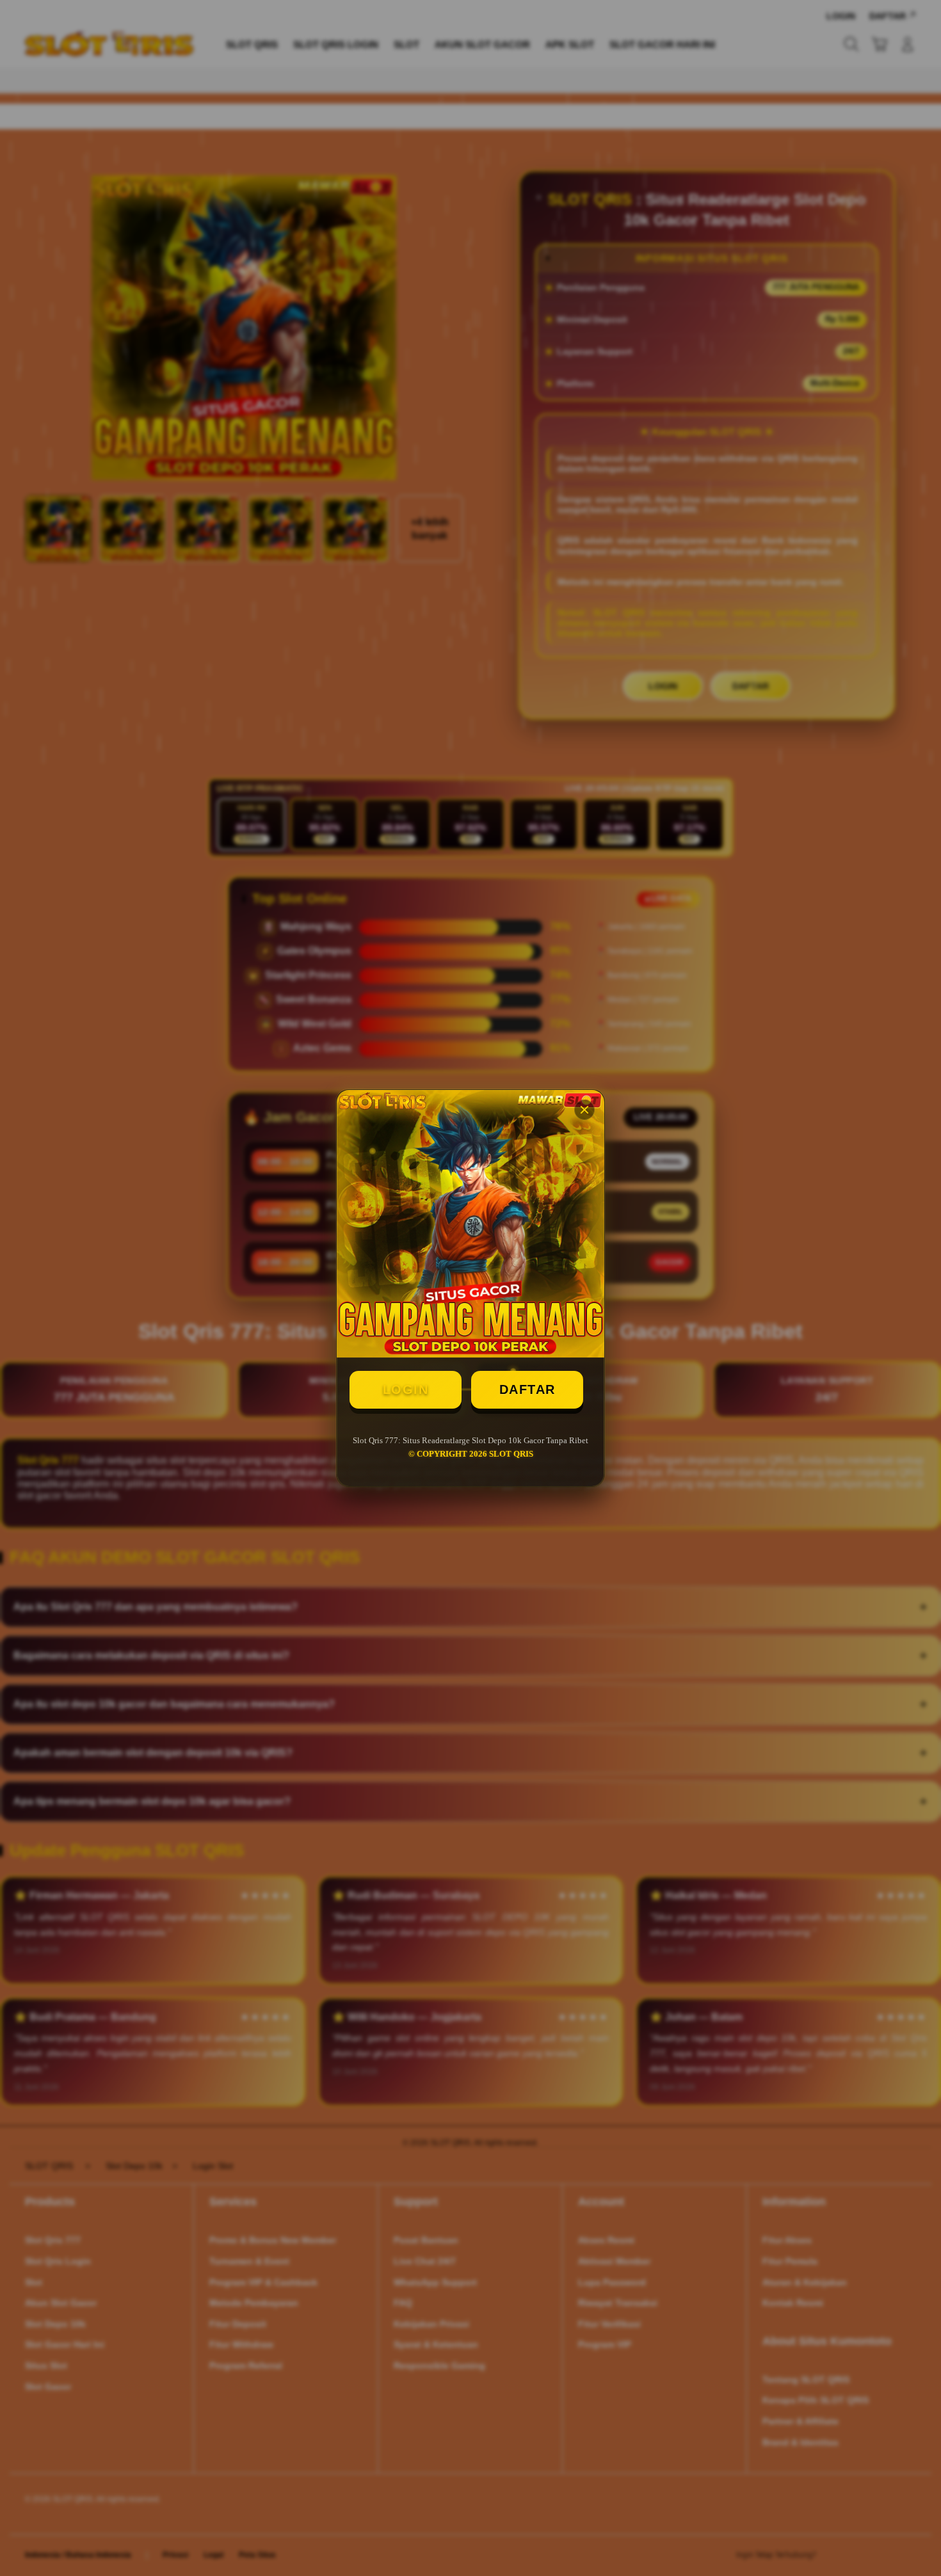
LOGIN (406, 1389)
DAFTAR (527, 1389)
